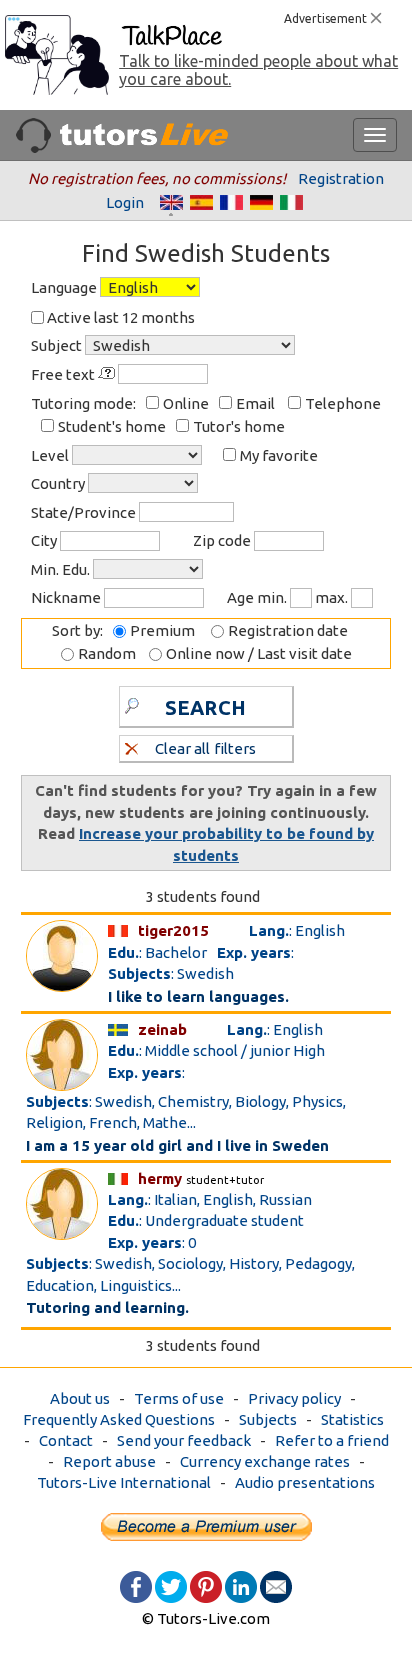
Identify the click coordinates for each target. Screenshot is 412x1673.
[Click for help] (108, 373)
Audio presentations (305, 1482)
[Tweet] (171, 1585)
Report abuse (109, 1461)
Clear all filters (205, 748)
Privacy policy (294, 1398)
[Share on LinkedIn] (241, 1585)
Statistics (352, 1419)
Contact (66, 1440)
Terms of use (179, 1398)
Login (125, 202)
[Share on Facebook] (136, 1585)
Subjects (268, 1419)
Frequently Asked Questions (119, 1419)
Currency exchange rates (265, 1461)
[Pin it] (206, 1585)
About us (80, 1398)
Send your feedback (184, 1440)
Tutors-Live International (124, 1482)
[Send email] (276, 1585)
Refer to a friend (332, 1440)
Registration (341, 178)
